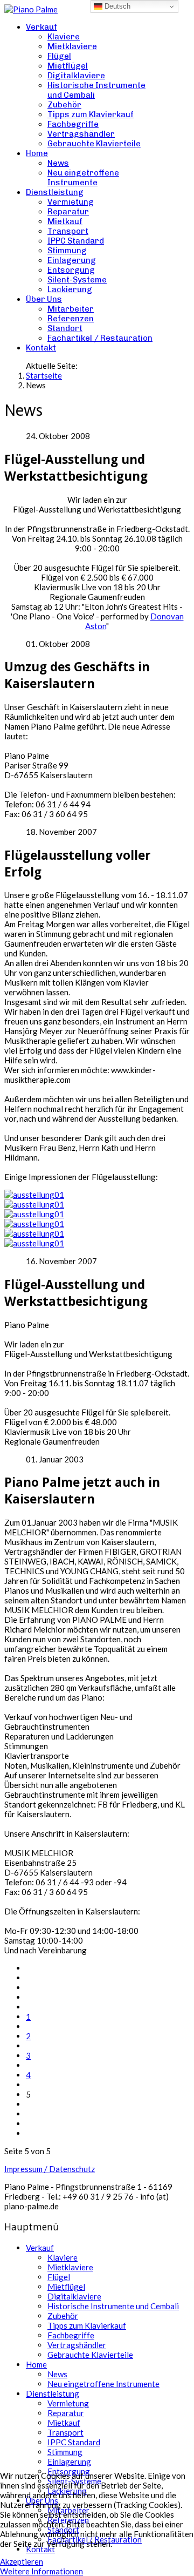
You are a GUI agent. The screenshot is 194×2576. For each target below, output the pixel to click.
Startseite (44, 375)
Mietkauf (65, 221)
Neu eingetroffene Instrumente (83, 178)
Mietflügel (68, 66)
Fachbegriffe (73, 124)
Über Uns (44, 299)
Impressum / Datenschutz (50, 2169)
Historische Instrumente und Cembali (113, 2306)
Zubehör (64, 105)
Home (37, 153)
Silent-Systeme (77, 280)
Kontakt (41, 348)
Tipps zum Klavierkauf (91, 114)
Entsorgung (71, 270)
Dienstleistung (55, 192)
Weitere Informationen (41, 2571)
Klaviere (64, 37)
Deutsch (116, 6)
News (58, 163)
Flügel (59, 56)
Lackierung (70, 289)
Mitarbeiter (71, 309)
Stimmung (67, 251)
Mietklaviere (72, 46)
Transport (68, 231)
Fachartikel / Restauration (100, 338)
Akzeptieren (22, 2561)
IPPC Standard (76, 241)
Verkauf (41, 27)
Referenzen (71, 319)
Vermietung (71, 202)
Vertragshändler (81, 134)
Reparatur (68, 212)
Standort (65, 328)
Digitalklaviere (76, 76)
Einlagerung (72, 260)
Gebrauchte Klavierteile (94, 144)
